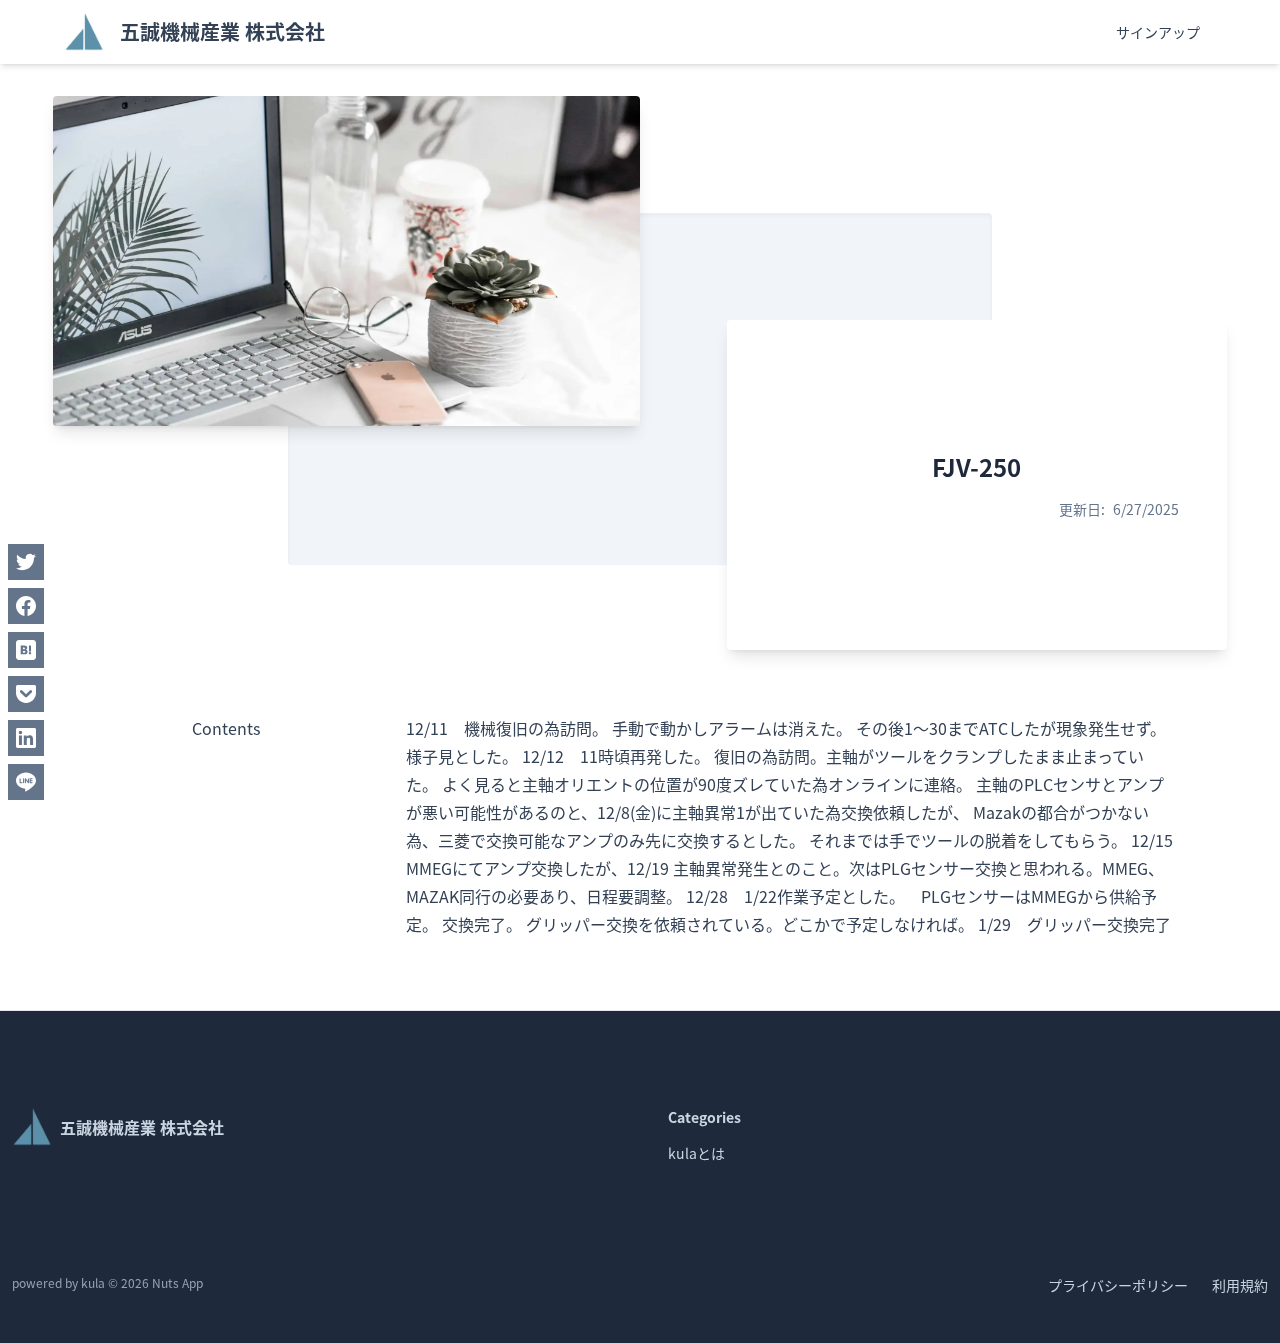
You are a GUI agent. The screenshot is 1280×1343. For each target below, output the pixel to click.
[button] (26, 562)
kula (93, 1282)
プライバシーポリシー (1118, 1285)
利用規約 (1240, 1285)
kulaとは (696, 1153)
